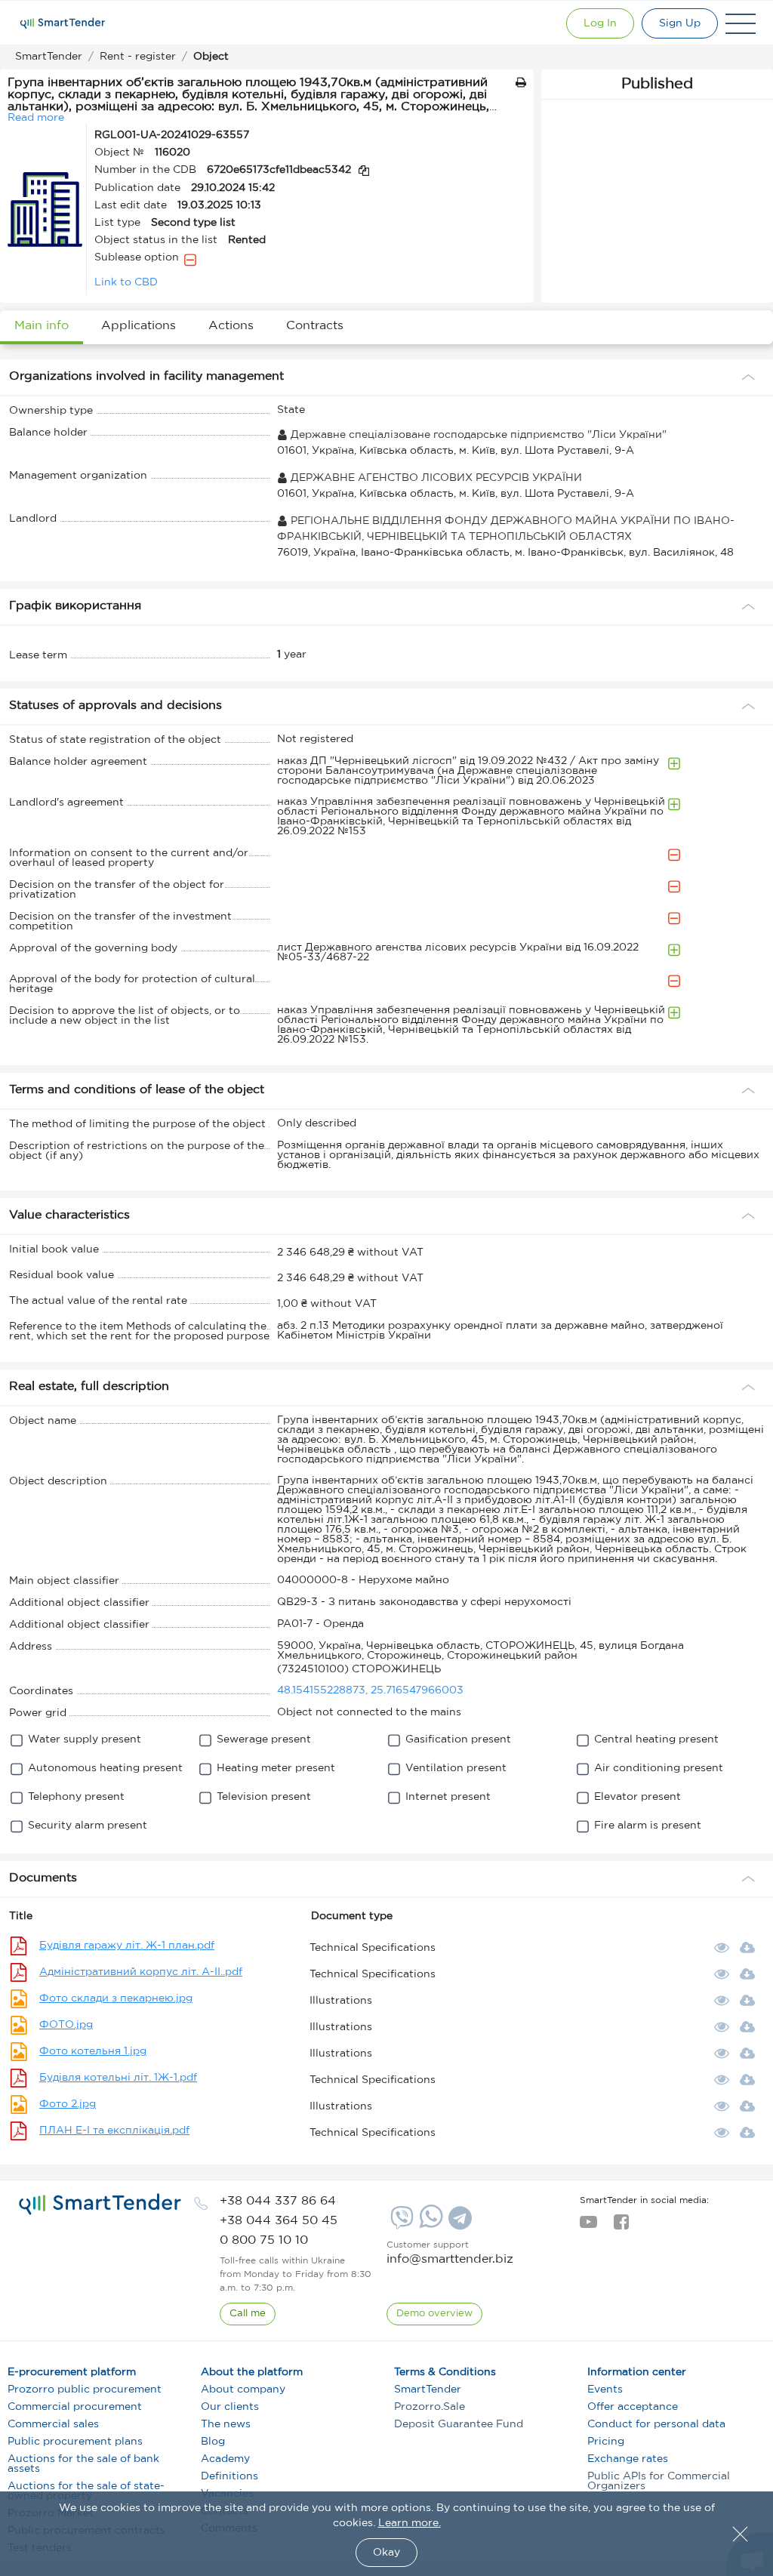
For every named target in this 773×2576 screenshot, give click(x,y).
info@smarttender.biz (450, 2259)
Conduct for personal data (656, 2424)
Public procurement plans (75, 2442)
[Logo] (63, 23)
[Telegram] (458, 2223)
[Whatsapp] (429, 2225)
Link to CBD (126, 282)
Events (605, 2390)
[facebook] (621, 2226)
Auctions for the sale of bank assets (83, 2464)
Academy (225, 2459)
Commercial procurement (75, 2407)
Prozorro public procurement (85, 2390)
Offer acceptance (633, 2407)
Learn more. (410, 2523)
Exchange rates (628, 2459)
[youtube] (588, 2226)
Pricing (606, 2442)
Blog (213, 2442)
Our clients (230, 2407)
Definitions (229, 2476)
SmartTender (428, 2390)
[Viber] (400, 2223)
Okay (386, 2553)
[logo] (100, 2205)
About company (243, 2390)
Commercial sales (53, 2424)
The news (226, 2424)
